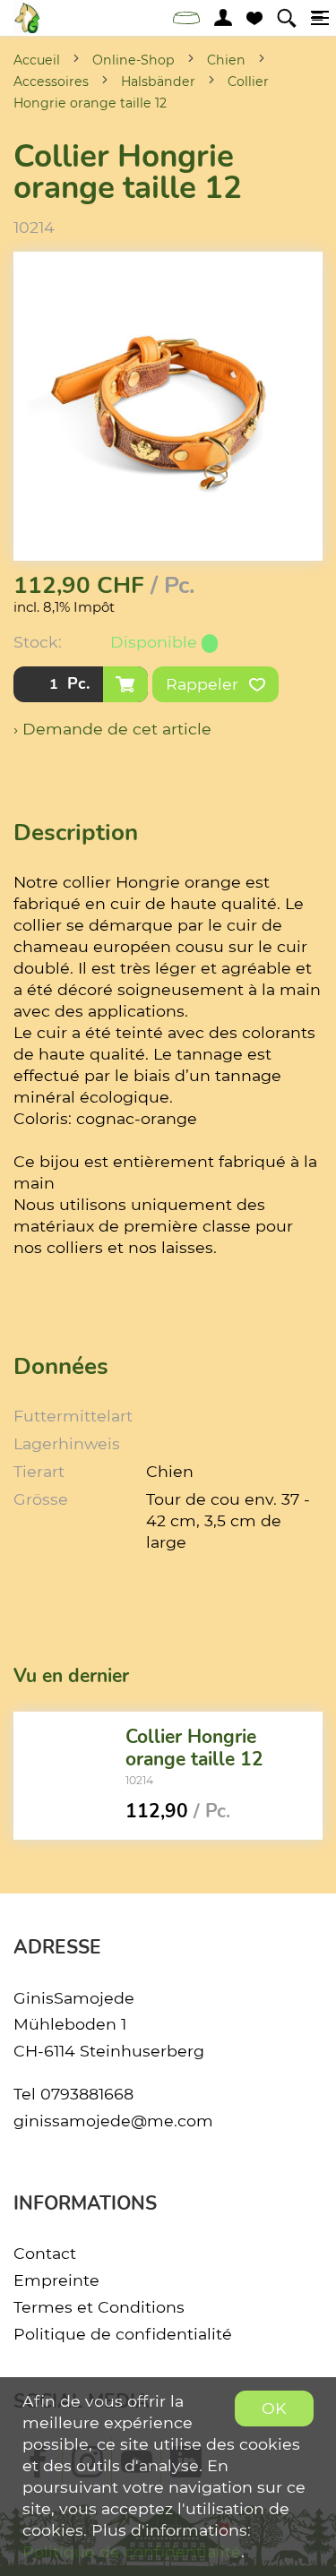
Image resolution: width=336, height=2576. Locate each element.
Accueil (37, 60)
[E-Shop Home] (27, 18)
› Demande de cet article (112, 729)
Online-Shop (134, 60)
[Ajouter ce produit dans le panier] (125, 684)
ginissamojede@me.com (113, 2121)
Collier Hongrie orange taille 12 (194, 1747)
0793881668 (87, 2094)
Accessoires (51, 82)
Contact (45, 2253)
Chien (226, 60)
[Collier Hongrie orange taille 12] (63, 1776)
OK (274, 2408)
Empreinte (56, 2280)
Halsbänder (158, 82)
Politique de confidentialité (123, 2334)
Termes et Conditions (99, 2307)
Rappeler (204, 684)
